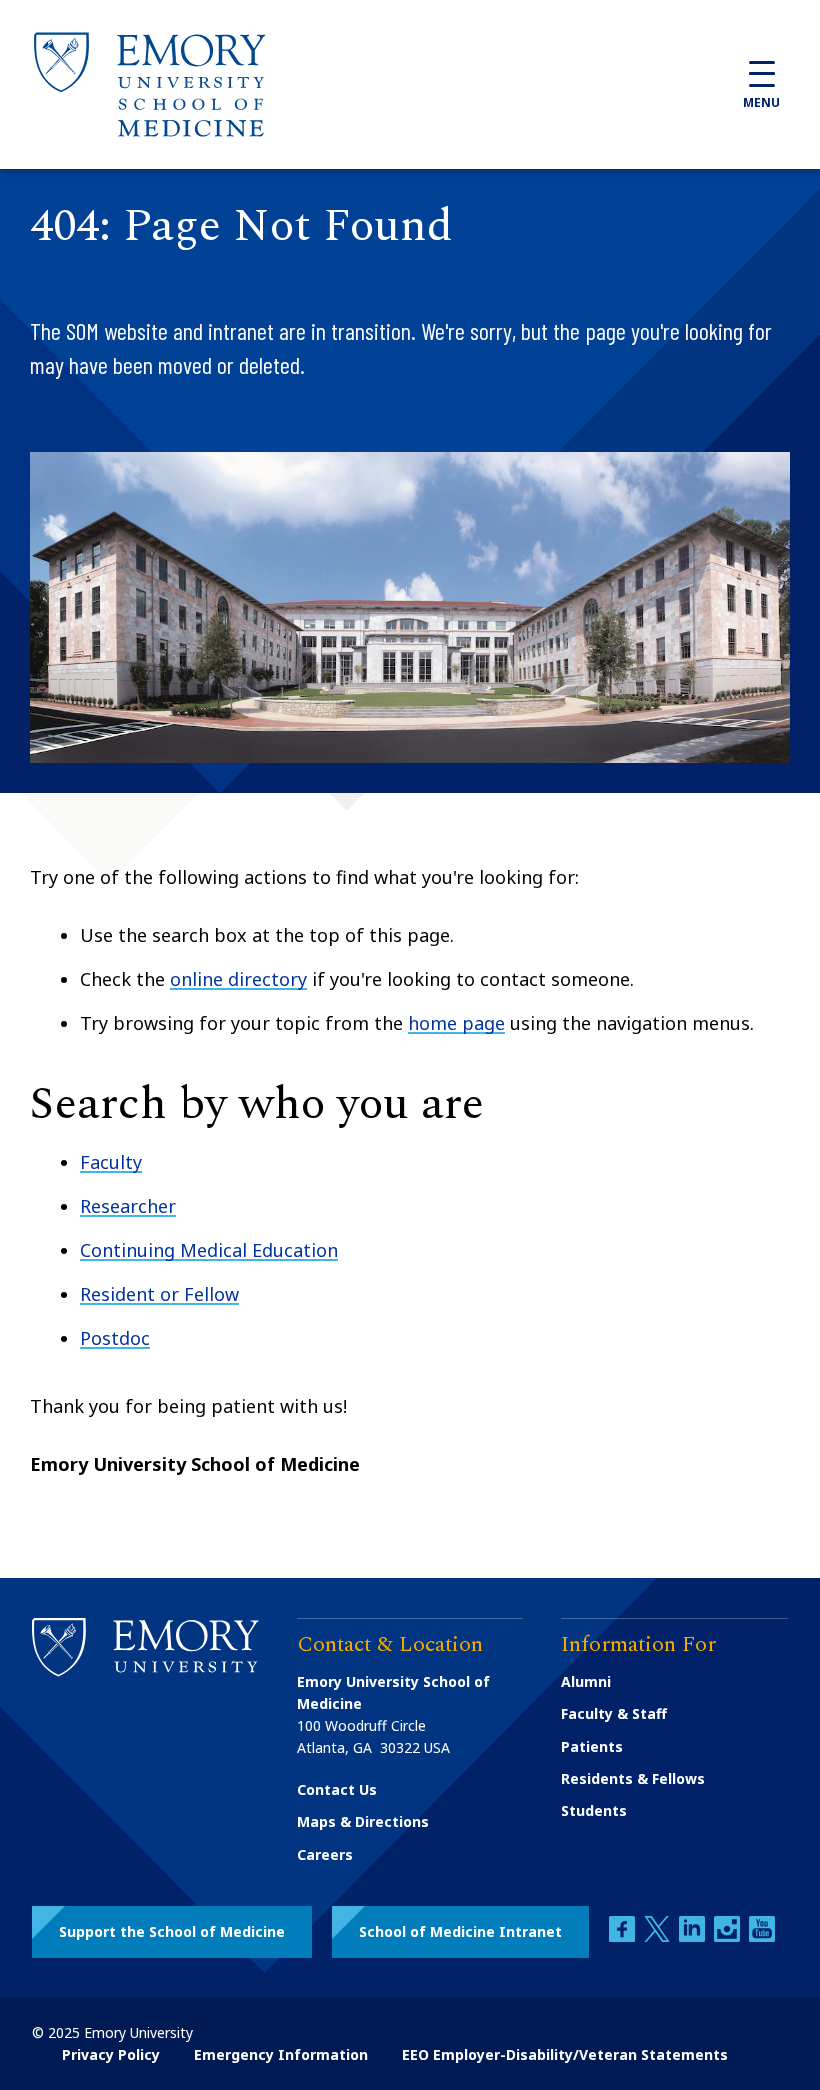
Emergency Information (281, 2054)
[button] (172, 1932)
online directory (238, 979)
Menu (761, 102)
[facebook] (624, 1936)
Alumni (586, 1681)
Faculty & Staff (614, 1713)
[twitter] (659, 1936)
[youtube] (762, 1936)
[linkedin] (694, 1936)
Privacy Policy (111, 2054)
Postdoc (115, 1338)
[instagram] (729, 1936)
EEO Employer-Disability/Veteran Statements (565, 2054)
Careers (325, 1854)
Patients (592, 1746)
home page (456, 1023)
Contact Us (337, 1789)
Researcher (128, 1206)
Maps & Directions (363, 1821)
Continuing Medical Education (209, 1250)
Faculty (111, 1162)
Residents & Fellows (633, 1778)
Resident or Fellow (159, 1294)
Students (594, 1810)
